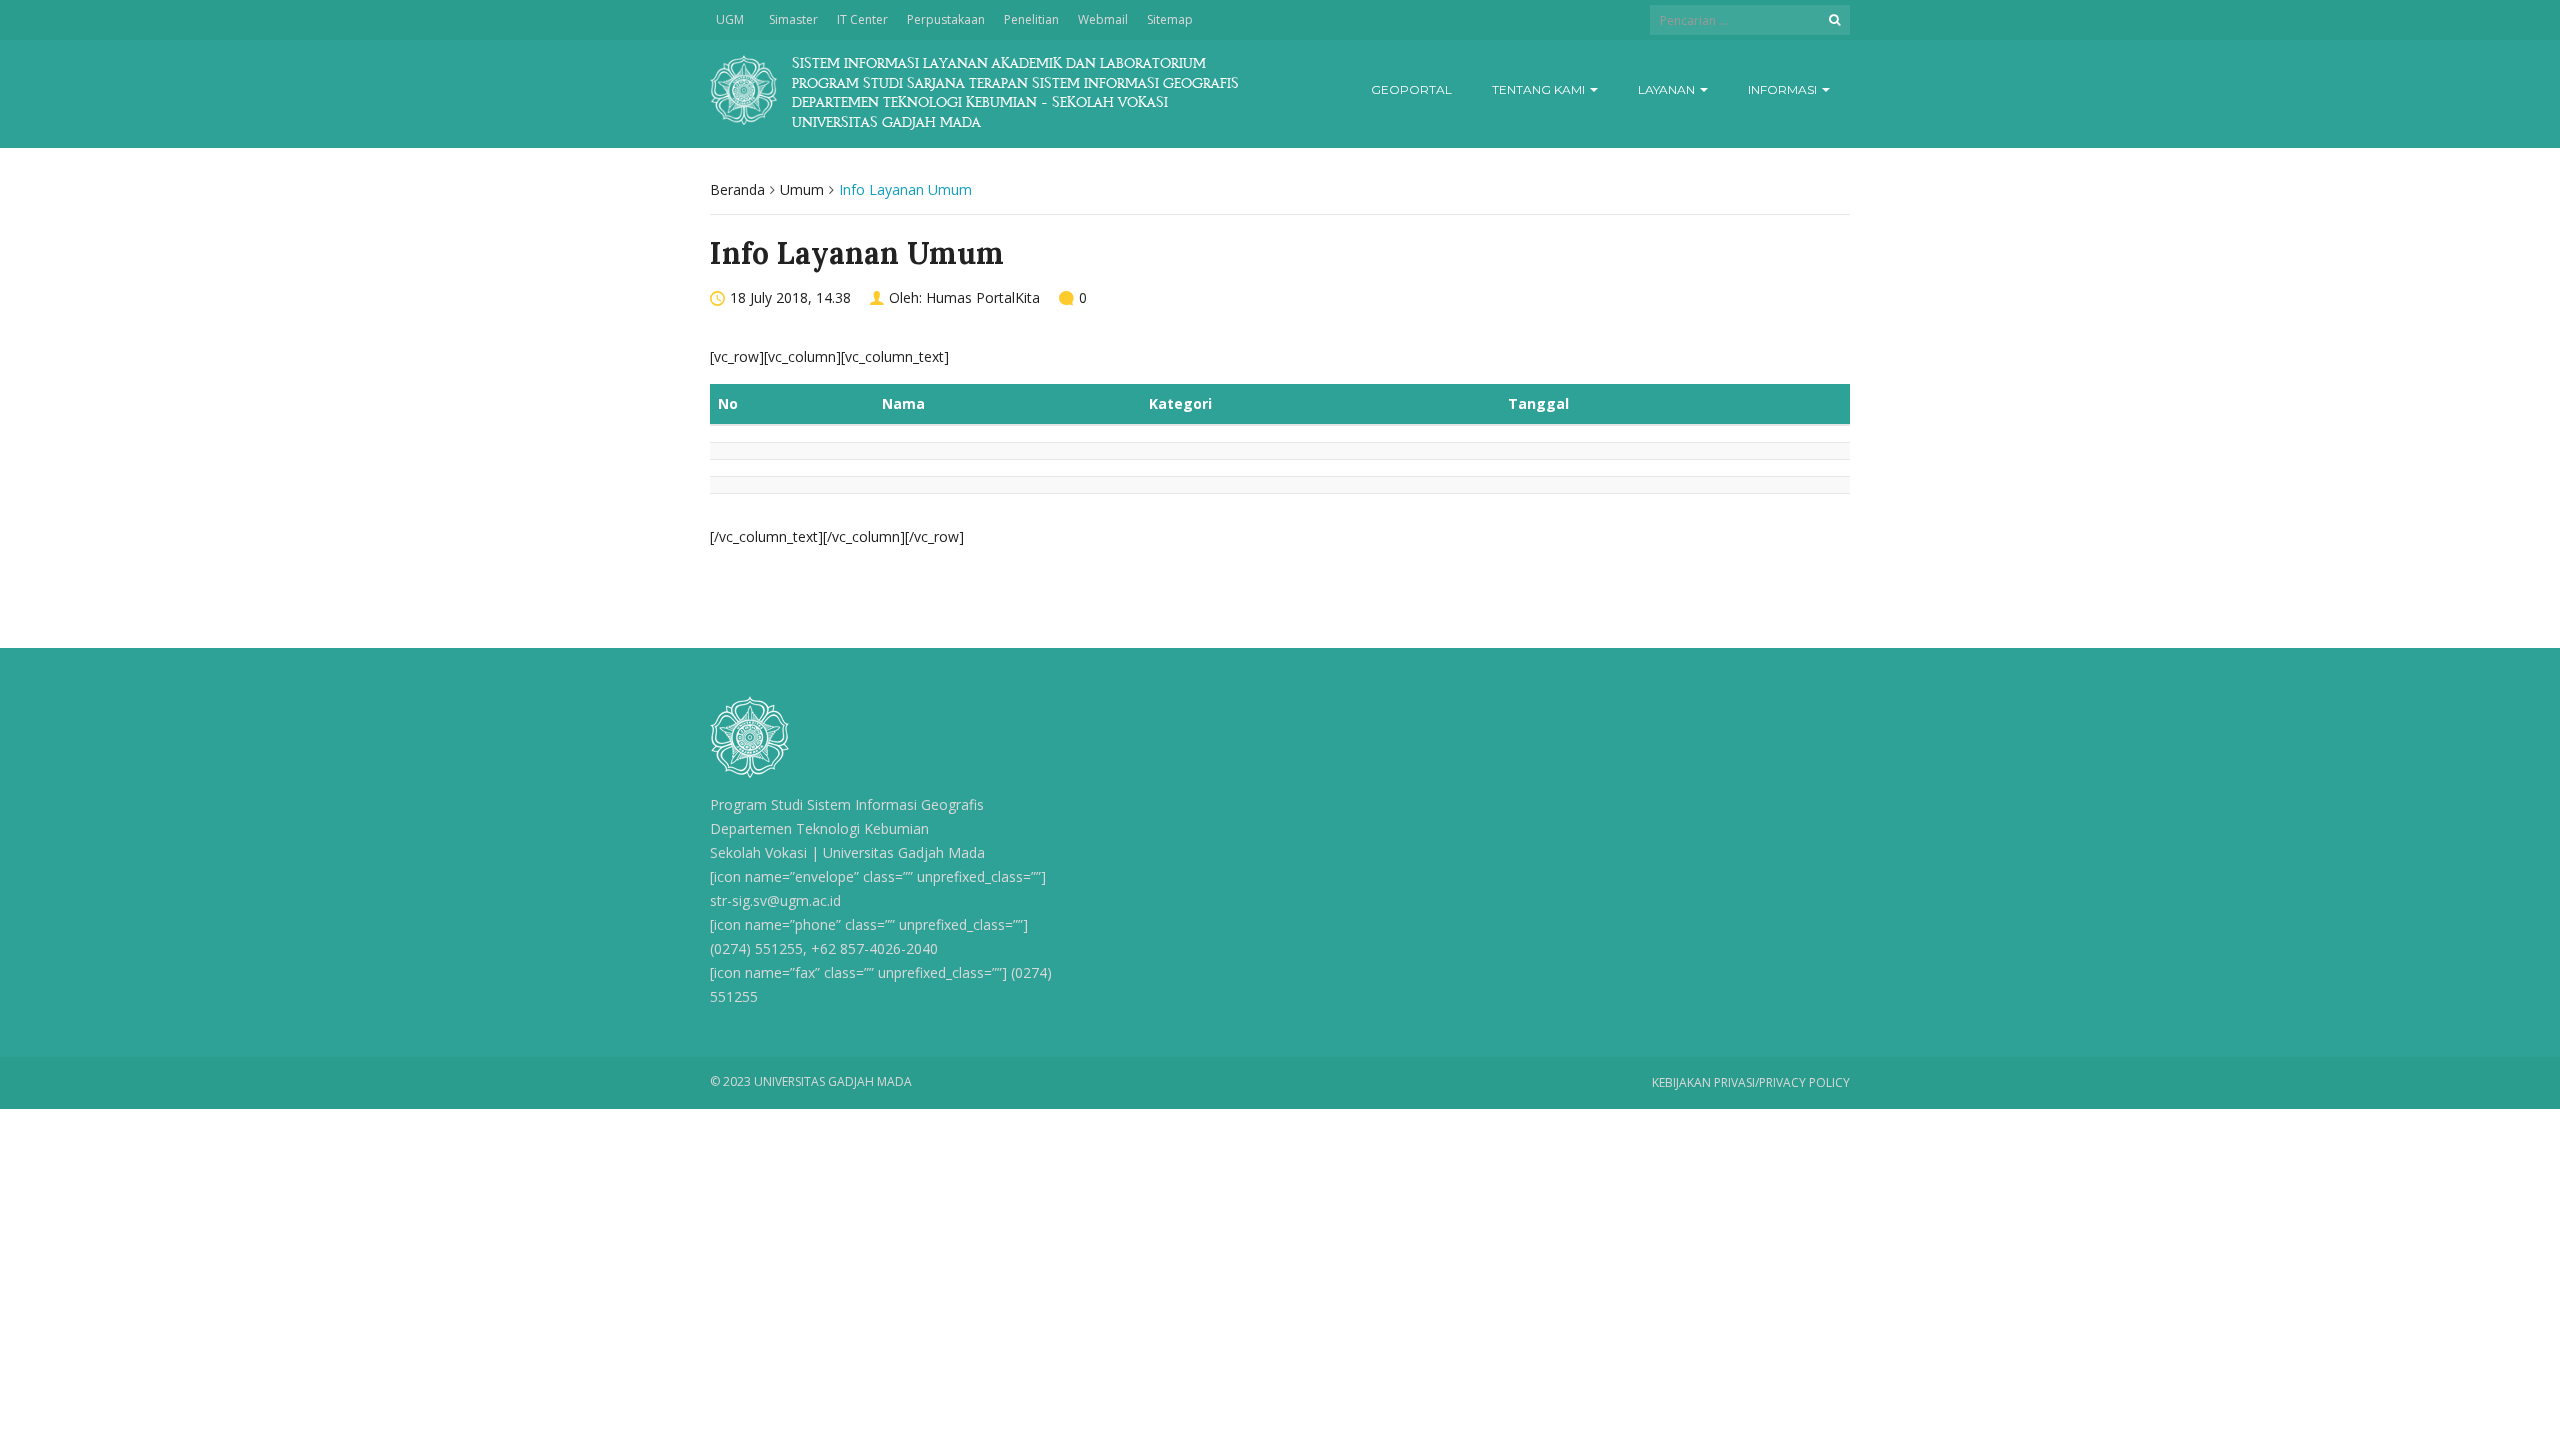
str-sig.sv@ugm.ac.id (775, 900)
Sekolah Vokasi (758, 852)
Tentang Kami (1540, 89)
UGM (730, 19)
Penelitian (1031, 19)
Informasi (1784, 89)
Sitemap (1170, 19)
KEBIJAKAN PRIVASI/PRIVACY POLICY (1751, 1082)
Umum (802, 189)
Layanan (1668, 89)
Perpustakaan (946, 19)
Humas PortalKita (983, 297)
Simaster (793, 19)
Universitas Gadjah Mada (904, 852)
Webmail (1103, 19)
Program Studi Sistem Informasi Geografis (847, 804)
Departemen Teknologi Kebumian (819, 828)
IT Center (862, 19)
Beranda (737, 189)
